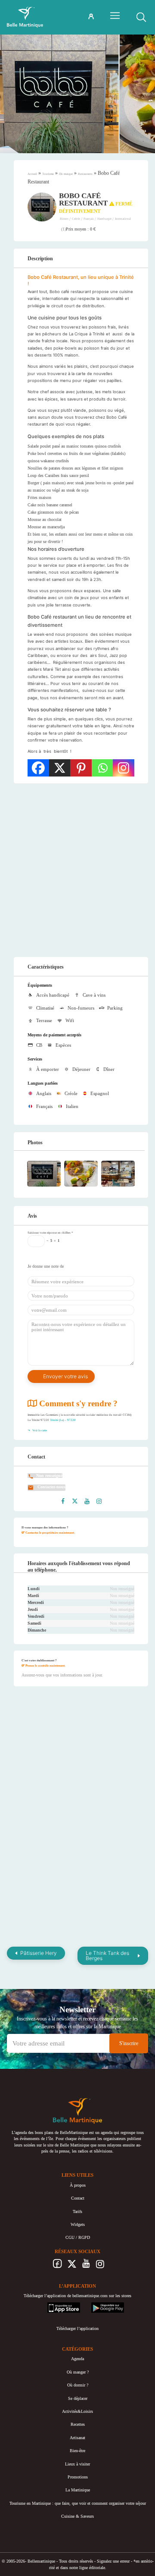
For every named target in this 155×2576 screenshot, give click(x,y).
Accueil (32, 174)
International (123, 219)
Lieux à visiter (77, 2464)
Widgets (78, 2224)
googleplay (101, 2305)
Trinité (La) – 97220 (63, 1420)
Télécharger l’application (77, 2328)
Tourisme (48, 174)
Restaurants (85, 174)
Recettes (78, 2424)
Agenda (77, 2359)
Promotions (78, 2477)
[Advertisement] (77, 870)
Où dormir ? (78, 2385)
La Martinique (78, 2490)
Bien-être (77, 2451)
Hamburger (105, 219)
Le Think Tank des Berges (107, 1956)
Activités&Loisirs (77, 2411)
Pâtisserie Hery (39, 1953)
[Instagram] (124, 768)
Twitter (72, 2266)
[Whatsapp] (102, 768)
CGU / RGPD (78, 2237)
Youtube (86, 2266)
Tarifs (77, 2211)
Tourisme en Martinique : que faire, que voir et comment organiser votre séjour (78, 2503)
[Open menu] (115, 16)
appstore (54, 2305)
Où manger (66, 174)
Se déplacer (78, 2398)
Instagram (100, 2266)
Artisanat (77, 2438)
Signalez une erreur (113, 2561)
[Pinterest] (81, 768)
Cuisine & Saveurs (77, 2516)
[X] (60, 768)
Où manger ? (78, 2372)
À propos (78, 2185)
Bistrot (65, 219)
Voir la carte (39, 1430)
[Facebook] (38, 768)
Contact (78, 2198)
